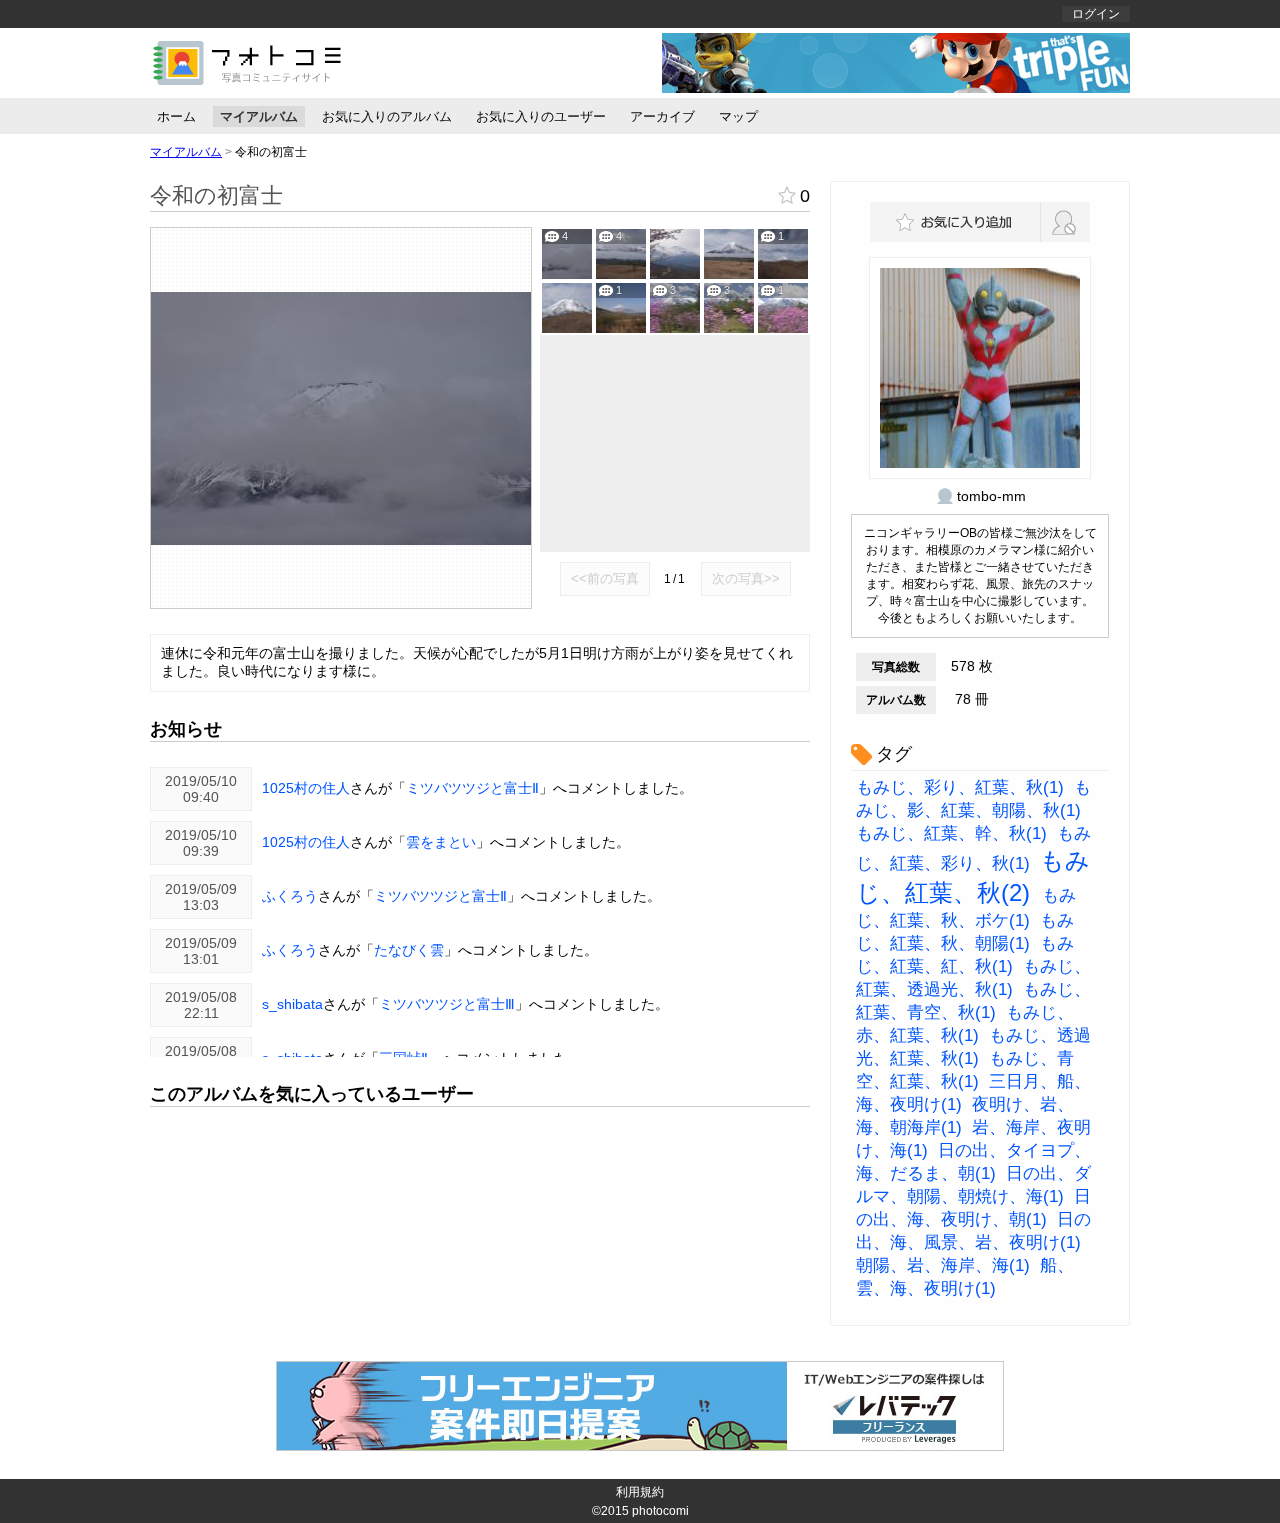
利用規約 (640, 1492)
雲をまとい (441, 842)
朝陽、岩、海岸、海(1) (943, 1265)
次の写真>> (746, 578)
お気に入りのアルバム (387, 116)
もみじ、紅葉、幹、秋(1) (951, 833)
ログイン (1096, 14)
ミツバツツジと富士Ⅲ (447, 1004)
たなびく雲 (409, 950)
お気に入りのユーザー (541, 116)
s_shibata (292, 1004)
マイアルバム (259, 116)
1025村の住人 (306, 788)
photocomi (660, 1511)
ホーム (176, 116)
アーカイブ (662, 116)
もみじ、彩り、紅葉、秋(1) (960, 787)
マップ (738, 116)
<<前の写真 (605, 578)
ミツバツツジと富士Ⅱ (472, 788)
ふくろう (290, 896)
